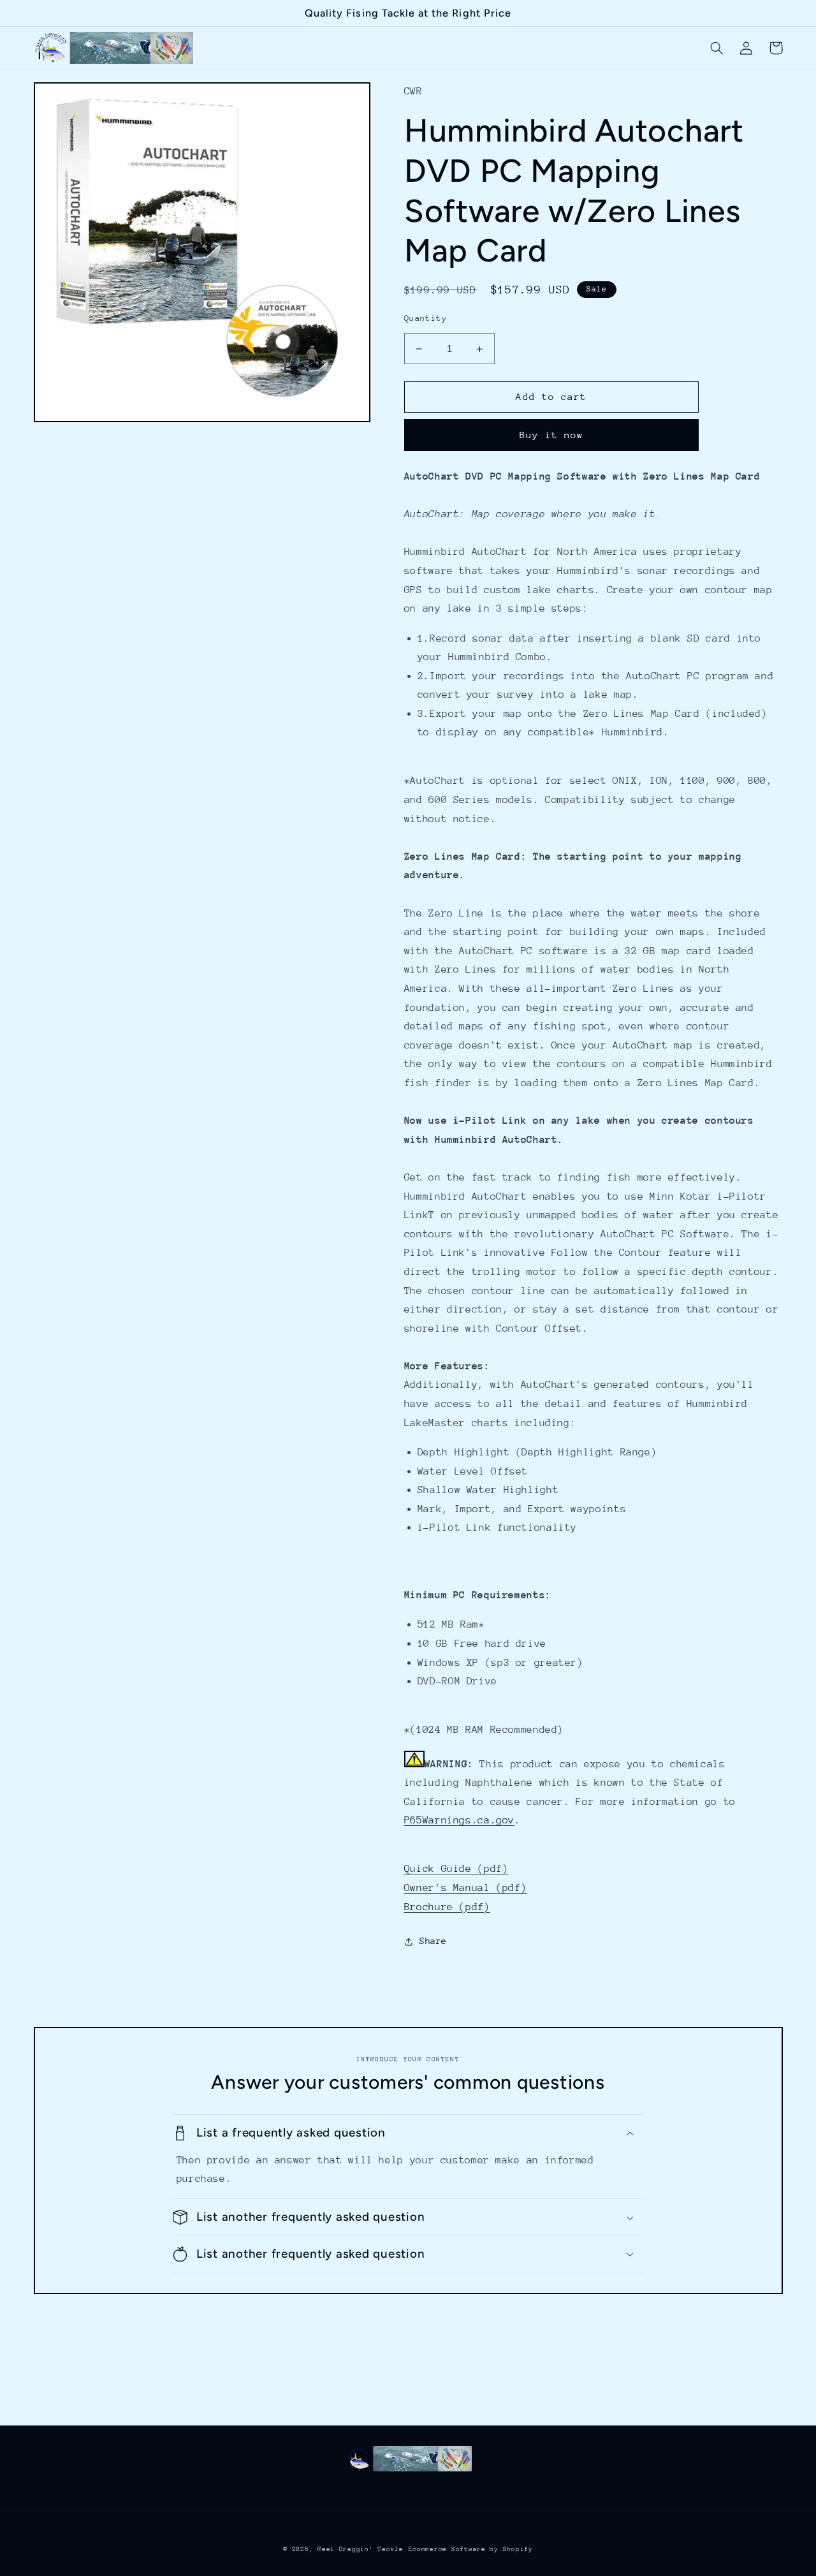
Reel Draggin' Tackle (361, 2549)
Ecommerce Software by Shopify (471, 2549)
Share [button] (433, 1941)
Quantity (426, 318)
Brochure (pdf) (447, 1907)
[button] (717, 48)
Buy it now (552, 435)
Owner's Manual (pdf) (466, 1888)
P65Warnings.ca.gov (459, 1820)
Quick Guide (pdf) (456, 1869)
